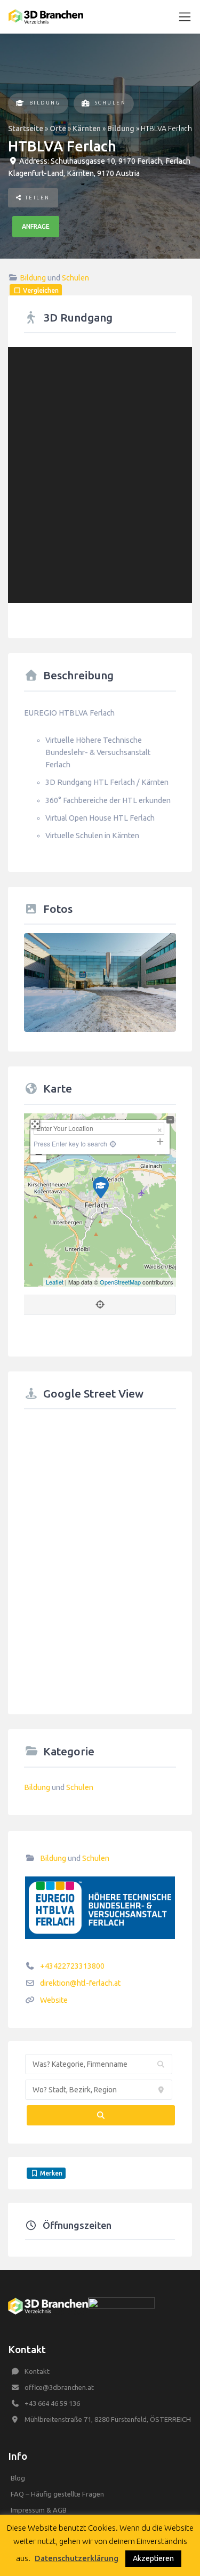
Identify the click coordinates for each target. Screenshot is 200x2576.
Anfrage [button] (36, 226)
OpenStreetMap (120, 1282)
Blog (18, 2478)
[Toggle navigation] (185, 17)
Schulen (111, 103)
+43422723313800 (72, 1966)
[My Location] (112, 1143)
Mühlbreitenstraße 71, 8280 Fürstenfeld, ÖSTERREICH (108, 2419)
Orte (58, 129)
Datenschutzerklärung (77, 2558)
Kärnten (87, 129)
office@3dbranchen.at (59, 2387)
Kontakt (37, 2371)
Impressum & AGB (39, 2510)
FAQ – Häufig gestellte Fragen (57, 2494)
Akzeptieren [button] (153, 2558)
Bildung (45, 103)
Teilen (36, 198)
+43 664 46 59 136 (52, 2403)
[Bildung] (21, 104)
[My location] (100, 1305)
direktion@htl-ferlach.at (80, 1983)
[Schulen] (86, 104)
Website (54, 2000)
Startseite (26, 129)
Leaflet (55, 1282)
